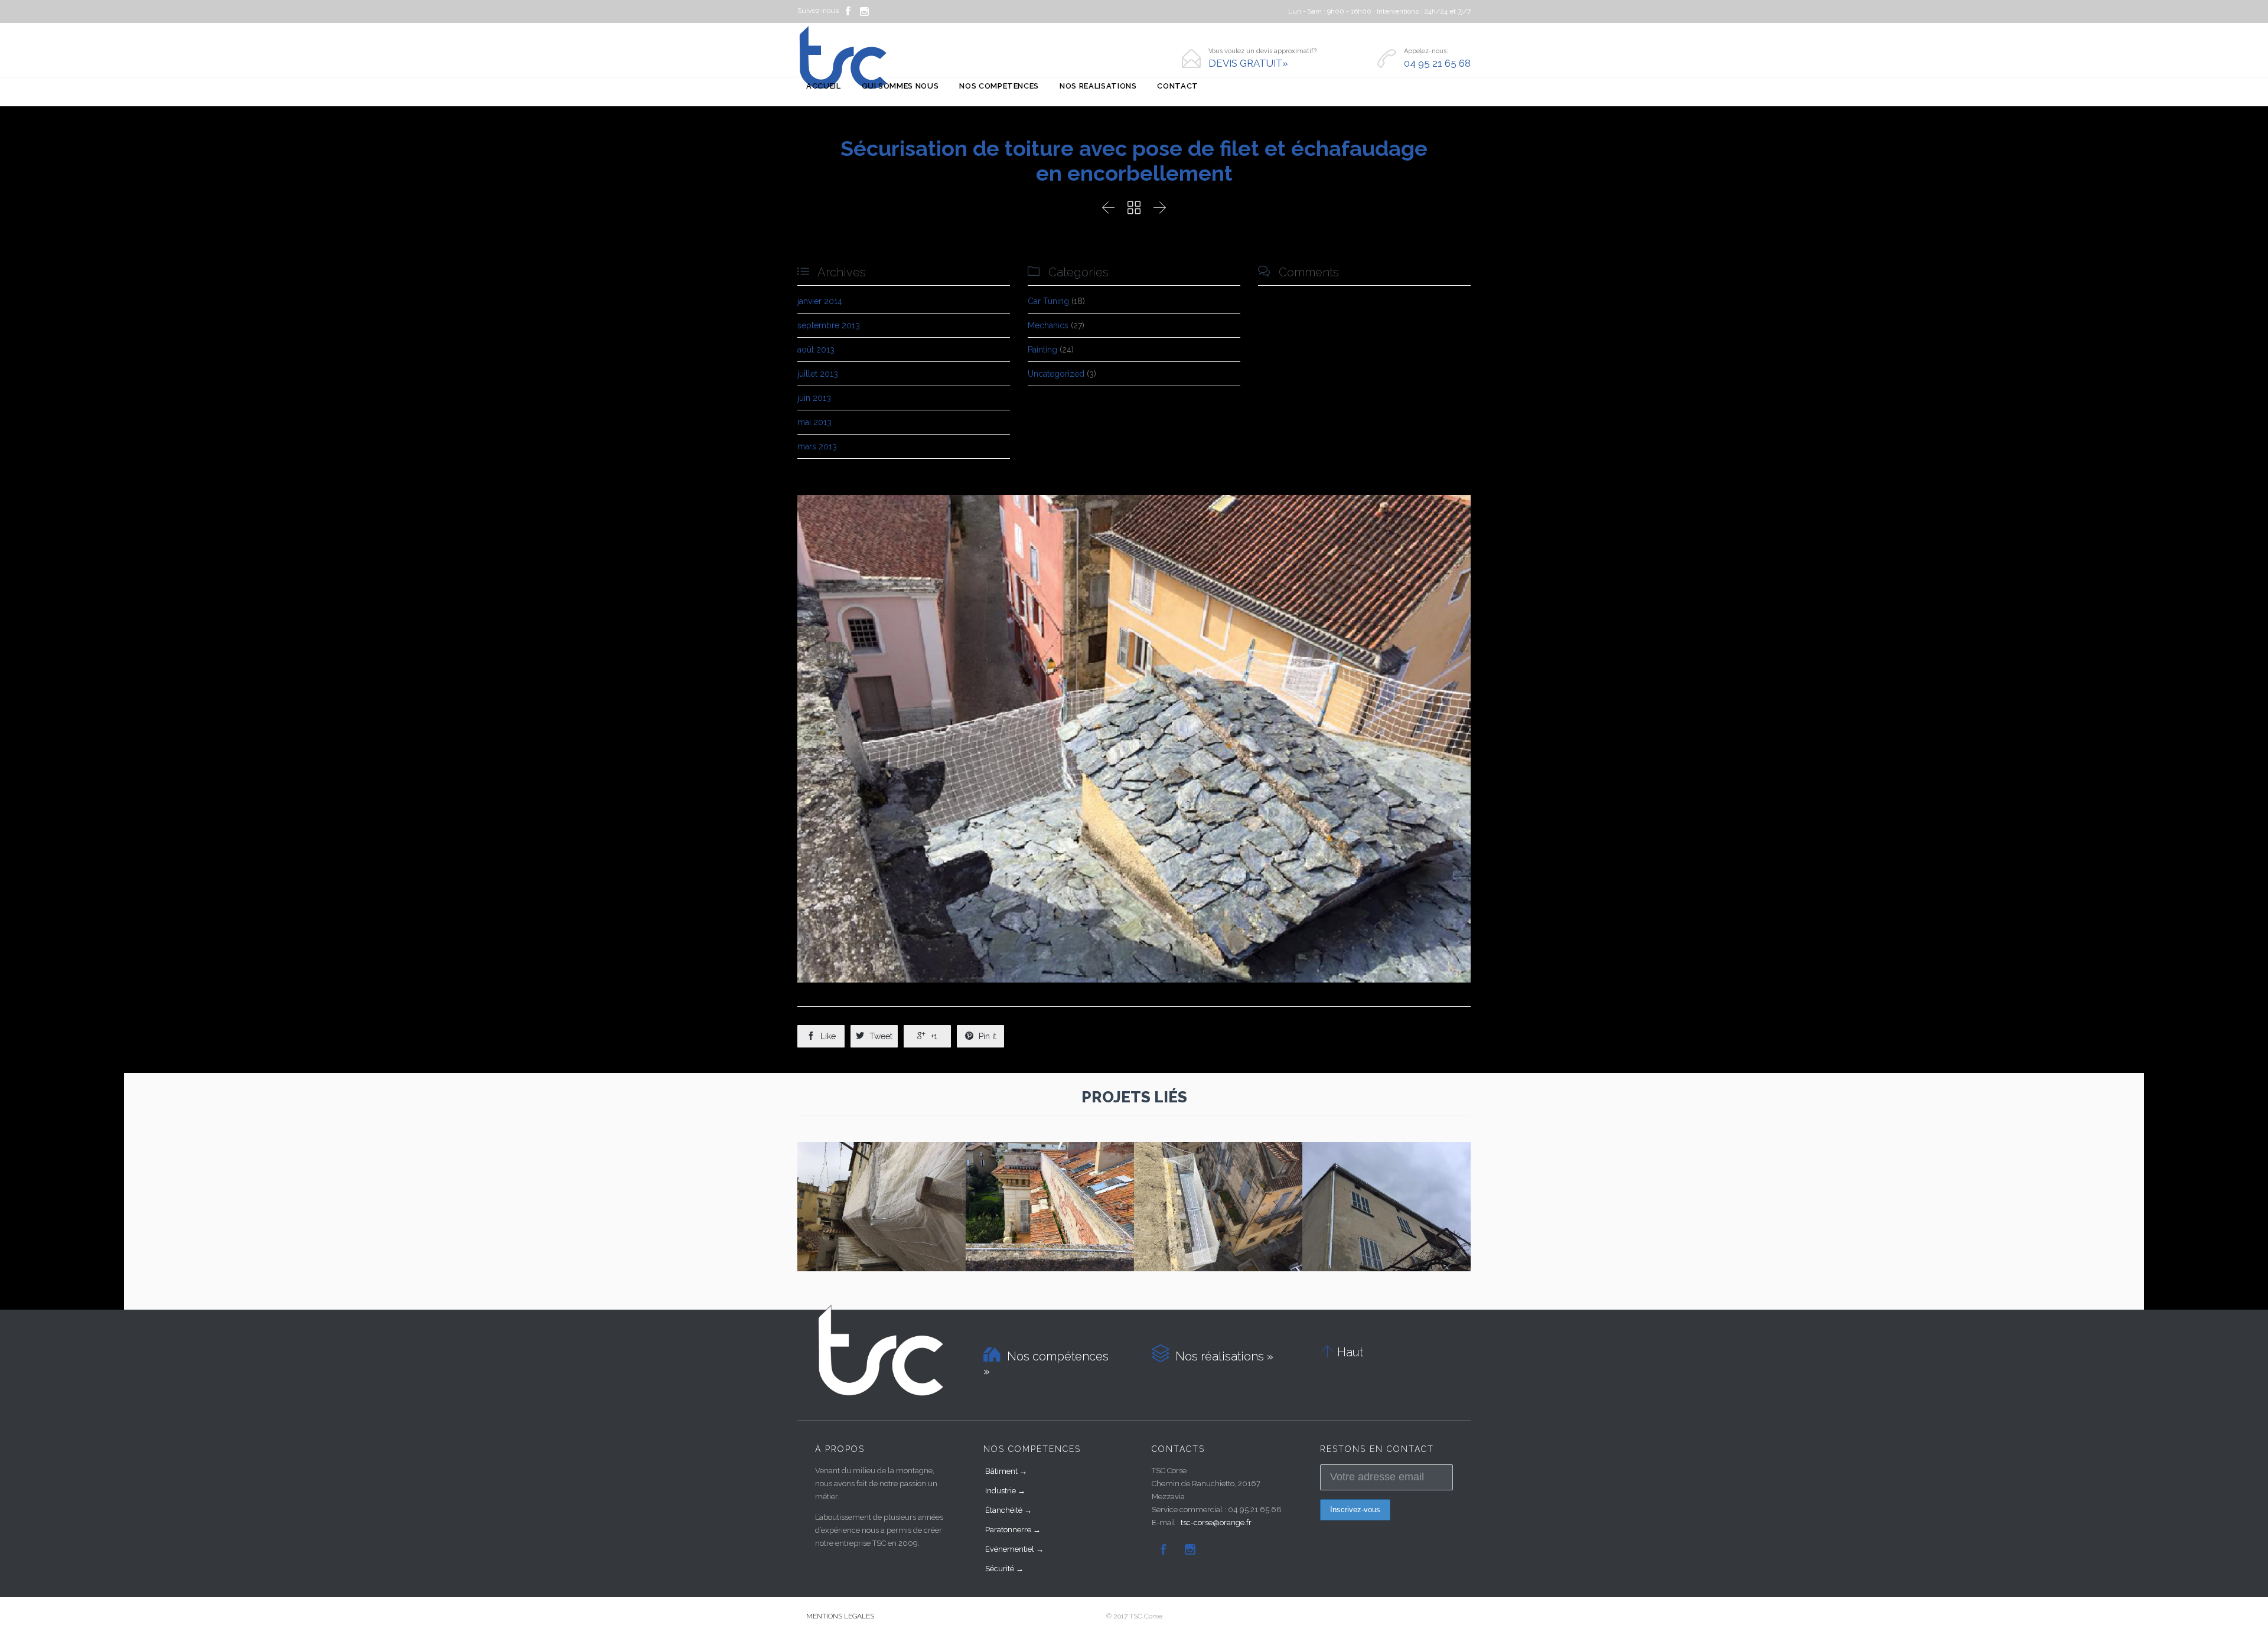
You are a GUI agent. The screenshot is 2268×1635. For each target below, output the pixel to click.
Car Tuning (1048, 301)
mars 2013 (817, 446)
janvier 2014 (820, 301)
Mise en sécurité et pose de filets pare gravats (1050, 1199)
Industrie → (1005, 1491)
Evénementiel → (1014, 1549)
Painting (1042, 350)
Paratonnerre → (1013, 1530)
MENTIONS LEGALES (840, 1616)
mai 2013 (814, 422)
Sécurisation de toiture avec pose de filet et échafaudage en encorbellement (1218, 1205)
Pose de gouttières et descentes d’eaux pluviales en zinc (1386, 1199)
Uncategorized (1056, 374)
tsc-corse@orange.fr (1216, 1523)
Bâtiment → (1006, 1471)
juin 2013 (814, 398)
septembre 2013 (829, 325)
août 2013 (816, 350)
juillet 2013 (818, 374)
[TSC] (843, 58)
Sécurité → (1004, 1569)
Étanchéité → (1008, 1510)
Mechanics (1048, 325)
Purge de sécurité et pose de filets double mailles (882, 1199)
